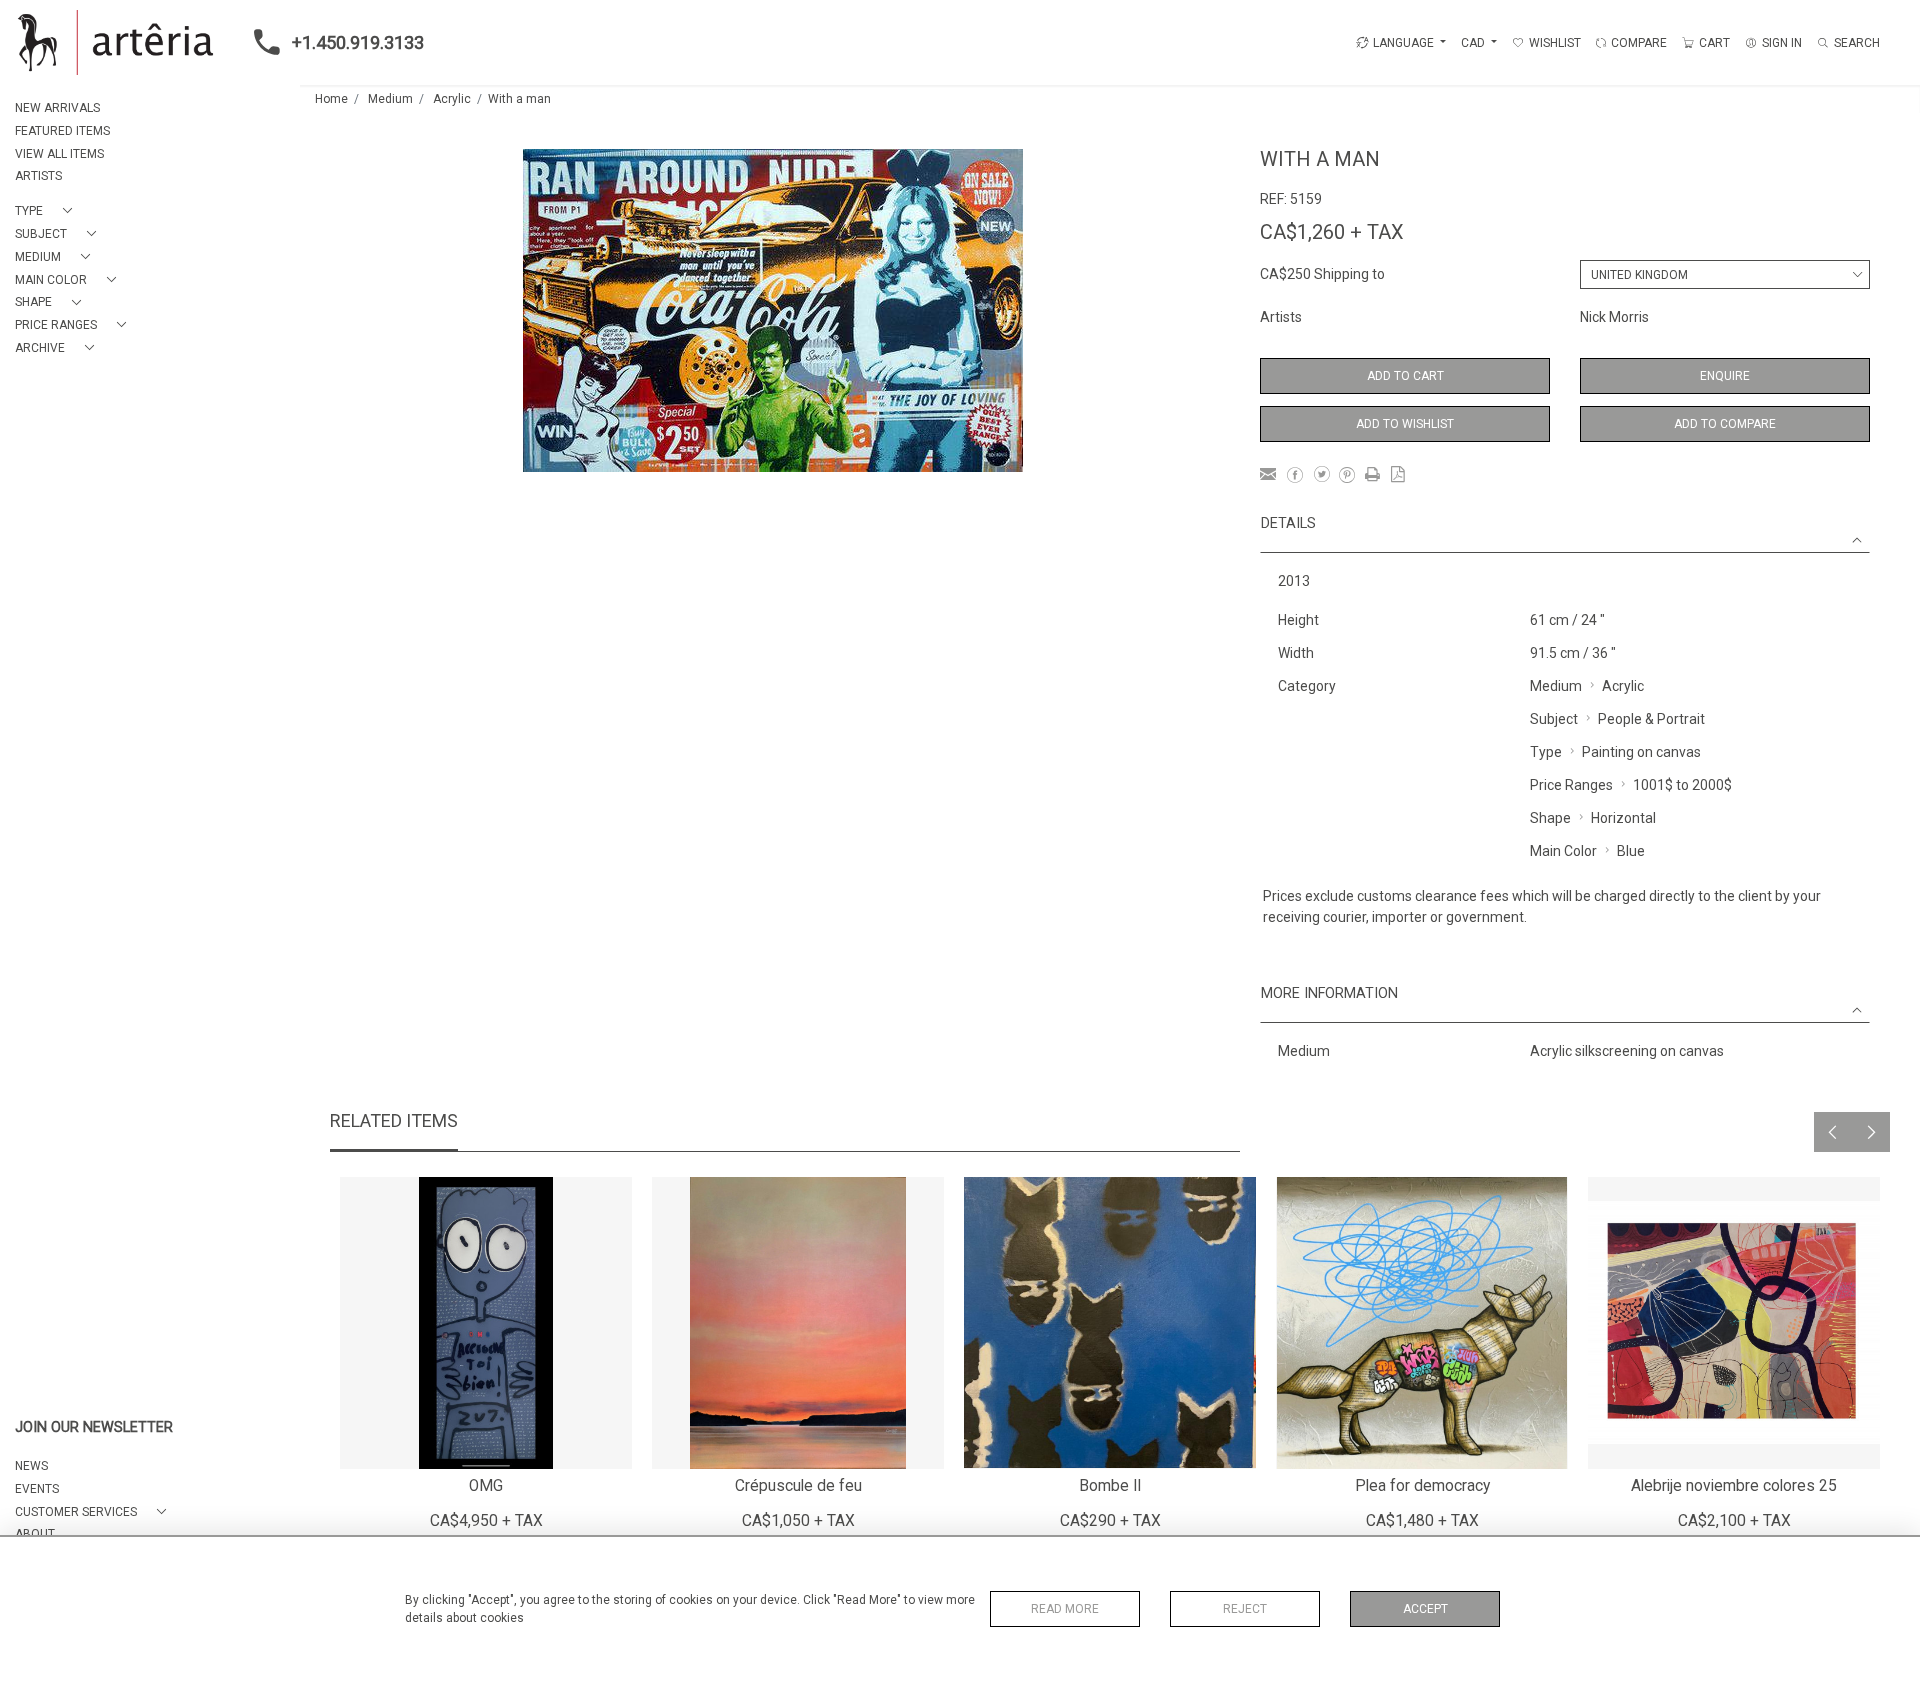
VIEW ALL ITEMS (59, 154)
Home (331, 99)
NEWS (31, 1466)
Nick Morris (1614, 317)
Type (1546, 752)
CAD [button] (1474, 43)
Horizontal (1623, 818)
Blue (1631, 851)
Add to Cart (1405, 376)
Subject (1554, 719)
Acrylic (452, 99)
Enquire (1725, 376)
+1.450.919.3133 (358, 42)
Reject (1245, 1609)
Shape (1550, 818)
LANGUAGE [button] (1403, 43)
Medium (390, 99)
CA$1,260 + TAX (1332, 232)
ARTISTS (38, 176)
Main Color (1563, 851)
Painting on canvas (1641, 752)
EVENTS (37, 1489)
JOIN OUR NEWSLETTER (94, 1427)
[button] (47, 211)
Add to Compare (1725, 424)
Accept (1425, 1609)
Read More (1065, 1609)
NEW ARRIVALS (57, 108)
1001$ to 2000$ (1682, 785)
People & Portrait (1651, 719)
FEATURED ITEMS (62, 131)
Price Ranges (1571, 785)
